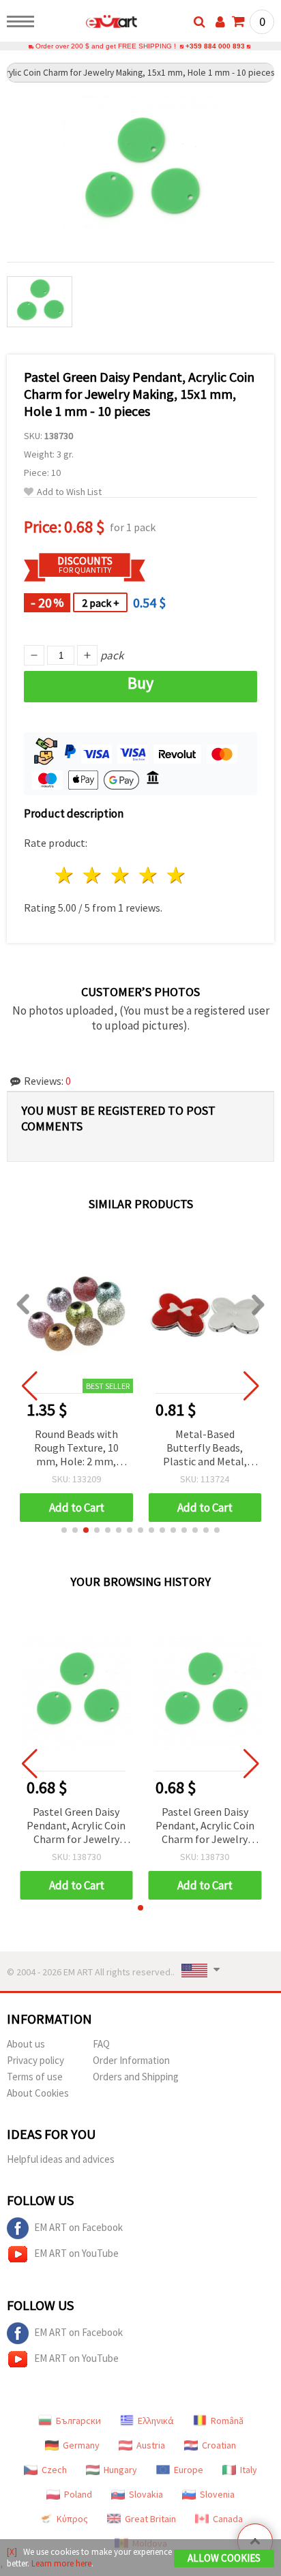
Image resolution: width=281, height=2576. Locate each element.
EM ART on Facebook (78, 2227)
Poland (78, 2494)
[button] (64, 1530)
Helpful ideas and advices (61, 2159)
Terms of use (35, 2077)
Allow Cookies (224, 2558)
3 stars (121, 875)
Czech (54, 2470)
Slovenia (217, 2494)
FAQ (101, 2044)
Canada (228, 2519)
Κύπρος (72, 2519)
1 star (65, 875)
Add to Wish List (69, 492)
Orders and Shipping (136, 2077)
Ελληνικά (156, 2421)
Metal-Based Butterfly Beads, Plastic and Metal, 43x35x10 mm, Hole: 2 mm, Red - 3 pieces (205, 1449)
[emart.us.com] (90, 24)
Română (227, 2421)
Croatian (219, 2445)
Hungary (120, 2470)
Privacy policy (35, 2060)
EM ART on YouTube (76, 2253)
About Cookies (38, 2093)
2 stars (93, 875)
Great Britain (150, 2519)
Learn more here (61, 2563)
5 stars (176, 875)
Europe (189, 2470)
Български (78, 2421)
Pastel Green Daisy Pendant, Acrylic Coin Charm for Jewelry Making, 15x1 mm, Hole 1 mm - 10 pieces (76, 1826)
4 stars (148, 875)
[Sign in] (220, 22)
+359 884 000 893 (215, 46)
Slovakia (146, 2494)
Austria (151, 2445)
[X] (12, 2552)
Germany (81, 2445)
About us (26, 2044)
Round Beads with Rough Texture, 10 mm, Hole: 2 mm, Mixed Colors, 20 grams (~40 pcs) (76, 1449)
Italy (249, 2470)
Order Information (131, 2060)
